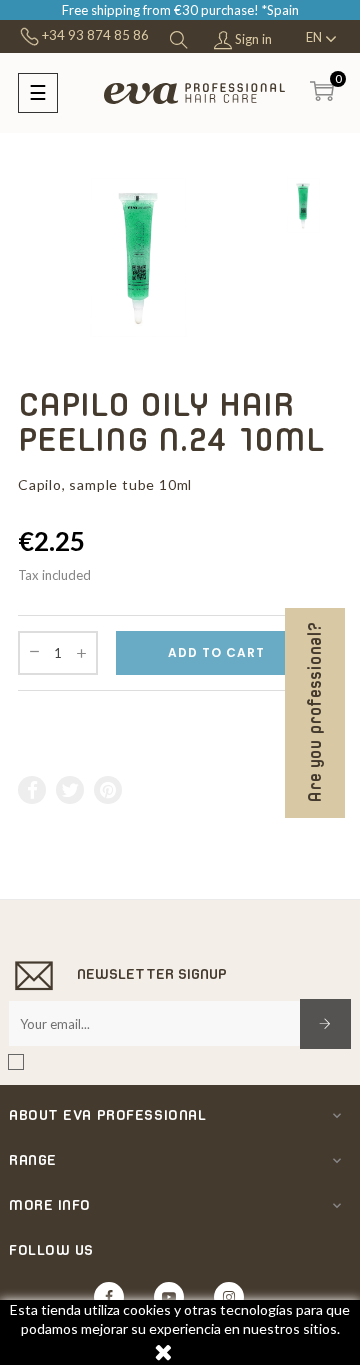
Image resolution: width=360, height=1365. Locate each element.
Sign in (252, 39)
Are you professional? (315, 713)
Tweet (71, 790)
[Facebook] (109, 1297)
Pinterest (109, 790)
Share (33, 790)
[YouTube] (169, 1297)
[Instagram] (229, 1297)
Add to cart (216, 652)
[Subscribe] (325, 1024)
